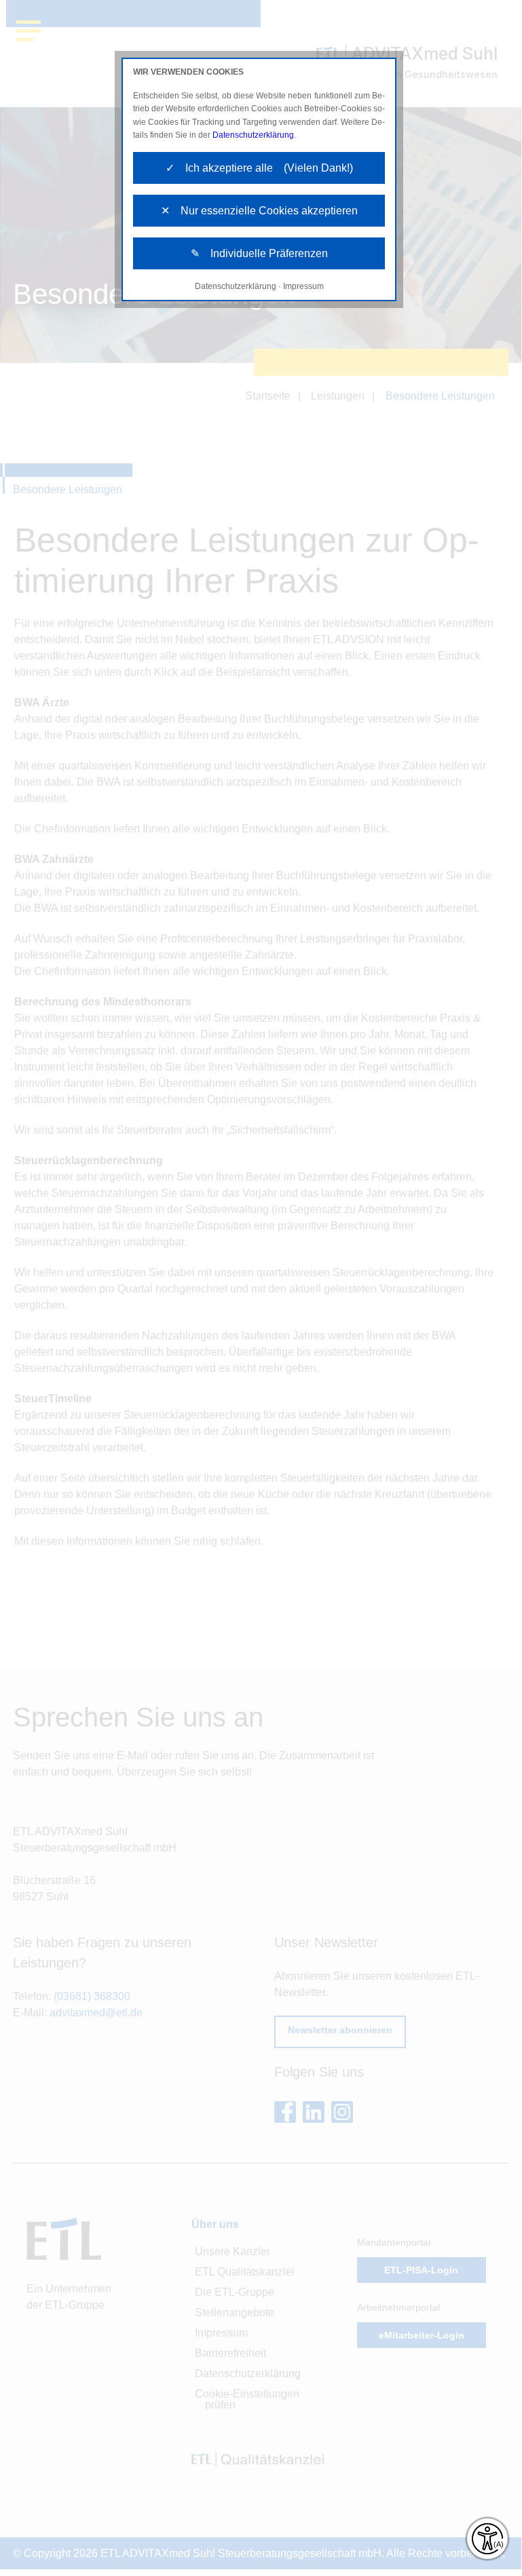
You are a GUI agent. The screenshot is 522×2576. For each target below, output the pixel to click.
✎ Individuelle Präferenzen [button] (259, 253)
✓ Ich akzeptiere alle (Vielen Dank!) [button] (259, 168)
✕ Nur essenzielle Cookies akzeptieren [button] (259, 211)
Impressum (303, 286)
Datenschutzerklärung (253, 135)
